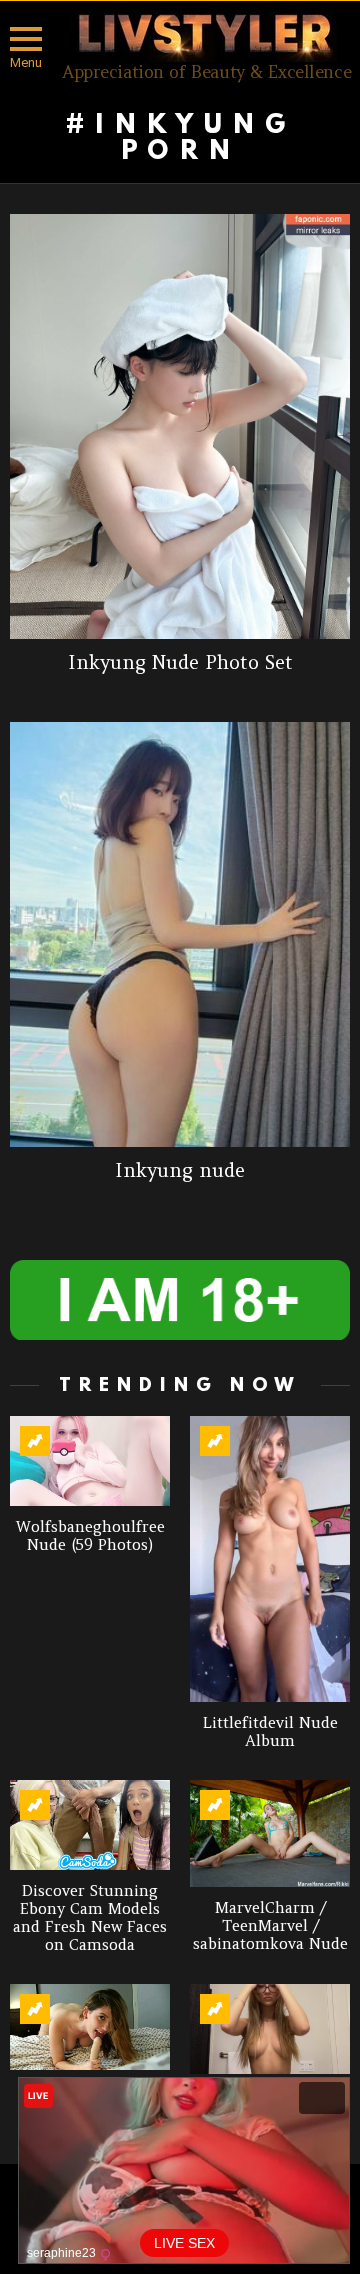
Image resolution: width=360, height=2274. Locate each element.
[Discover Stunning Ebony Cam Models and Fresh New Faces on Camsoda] (90, 1825)
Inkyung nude (180, 1170)
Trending (35, 1441)
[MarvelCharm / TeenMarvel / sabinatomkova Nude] (270, 1833)
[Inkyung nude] (180, 934)
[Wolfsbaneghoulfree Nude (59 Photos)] (90, 1461)
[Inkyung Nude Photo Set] (180, 426)
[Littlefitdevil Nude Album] (270, 1559)
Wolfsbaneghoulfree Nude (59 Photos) (90, 1535)
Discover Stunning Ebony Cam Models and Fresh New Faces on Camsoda (90, 1917)
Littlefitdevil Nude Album (270, 1731)
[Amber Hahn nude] (90, 2027)
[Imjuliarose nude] (270, 2029)
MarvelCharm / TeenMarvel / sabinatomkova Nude (270, 1925)
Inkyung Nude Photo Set (180, 662)
